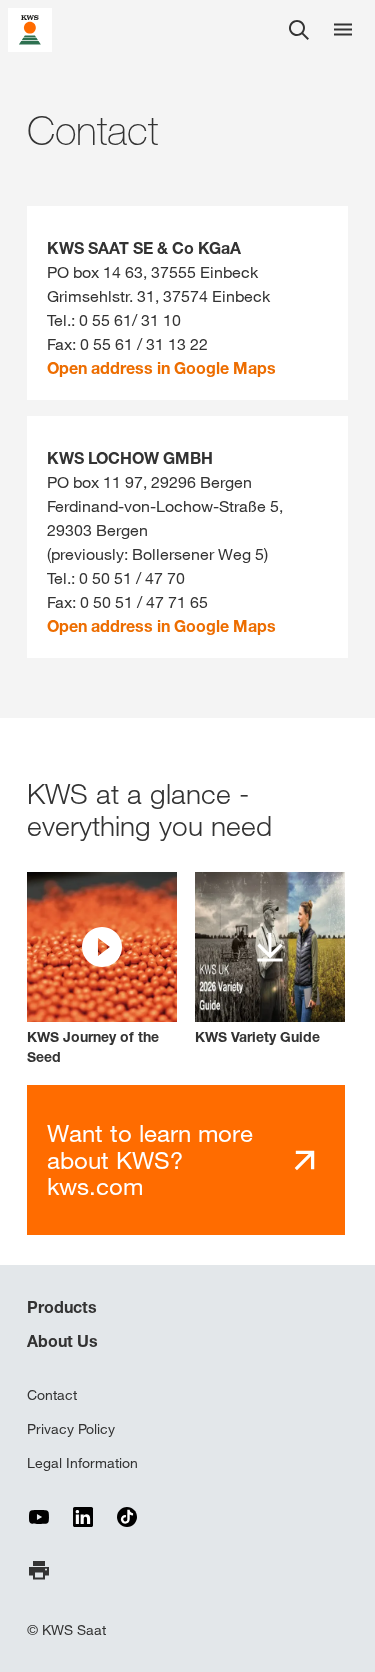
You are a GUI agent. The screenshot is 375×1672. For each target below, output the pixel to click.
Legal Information (82, 1463)
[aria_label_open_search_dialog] (299, 30)
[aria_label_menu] (343, 30)
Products (62, 1307)
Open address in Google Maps (161, 368)
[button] (102, 969)
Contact (52, 1395)
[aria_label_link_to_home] (30, 28)
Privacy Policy (71, 1429)
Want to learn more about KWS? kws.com (150, 1159)
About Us (62, 1341)
